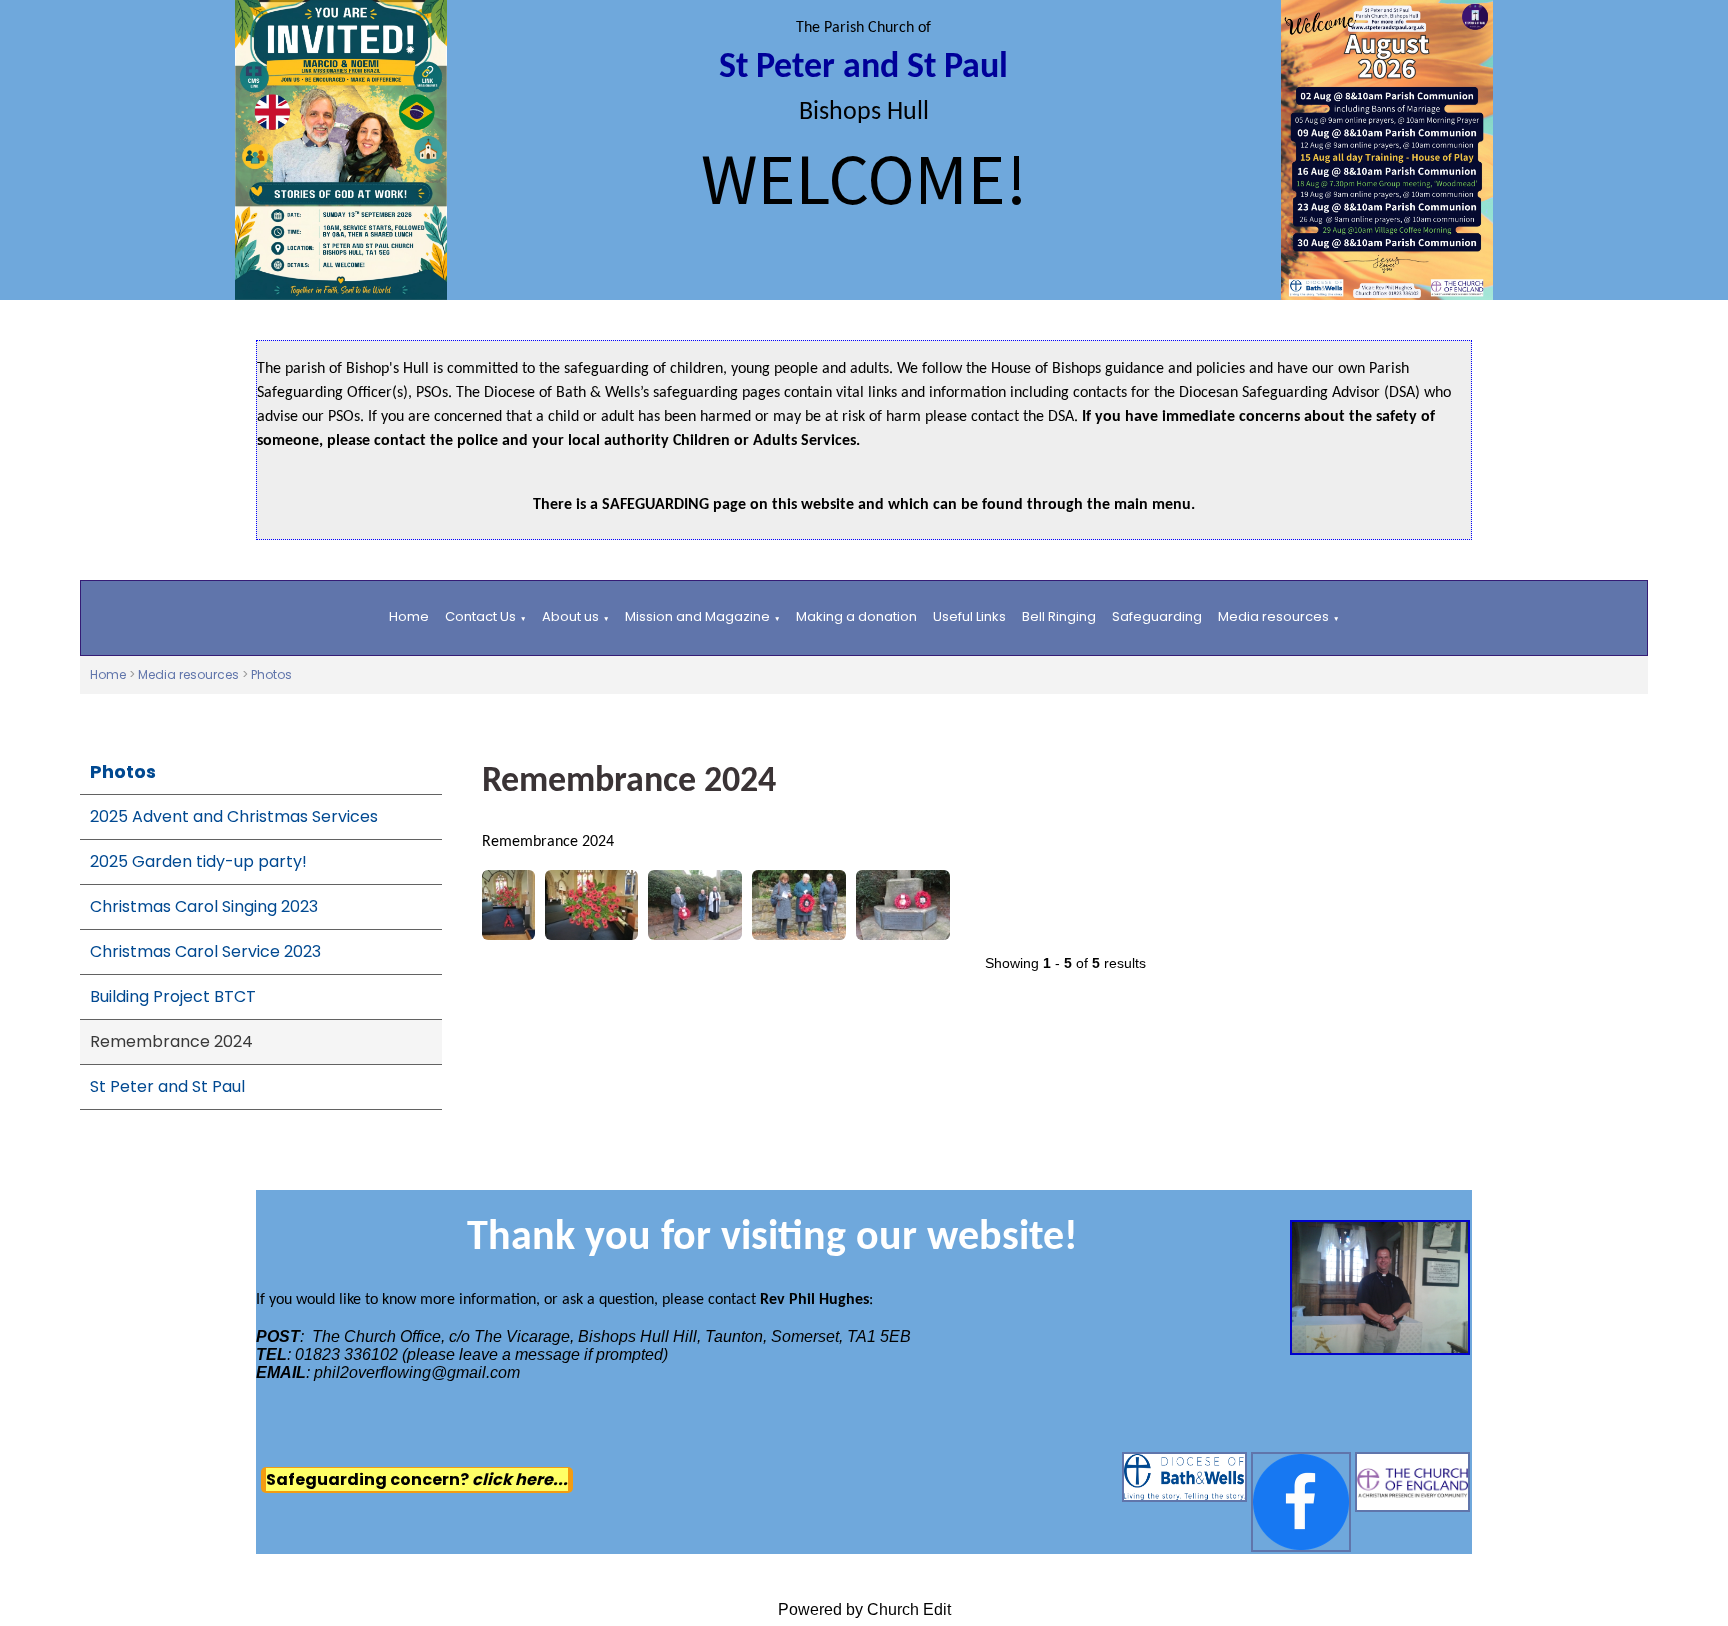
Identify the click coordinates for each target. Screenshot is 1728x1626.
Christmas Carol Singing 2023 (204, 906)
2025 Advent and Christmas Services (234, 816)
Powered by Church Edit (864, 1609)
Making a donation (856, 616)
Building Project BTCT (173, 996)
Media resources (1273, 616)
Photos (271, 674)
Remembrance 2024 (171, 1041)
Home (409, 616)
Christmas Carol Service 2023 (205, 951)
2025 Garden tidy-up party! (198, 861)
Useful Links (969, 616)
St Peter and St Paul (167, 1086)
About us (570, 616)
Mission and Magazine (697, 616)
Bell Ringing (1059, 616)
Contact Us (480, 616)
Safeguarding (1157, 616)
